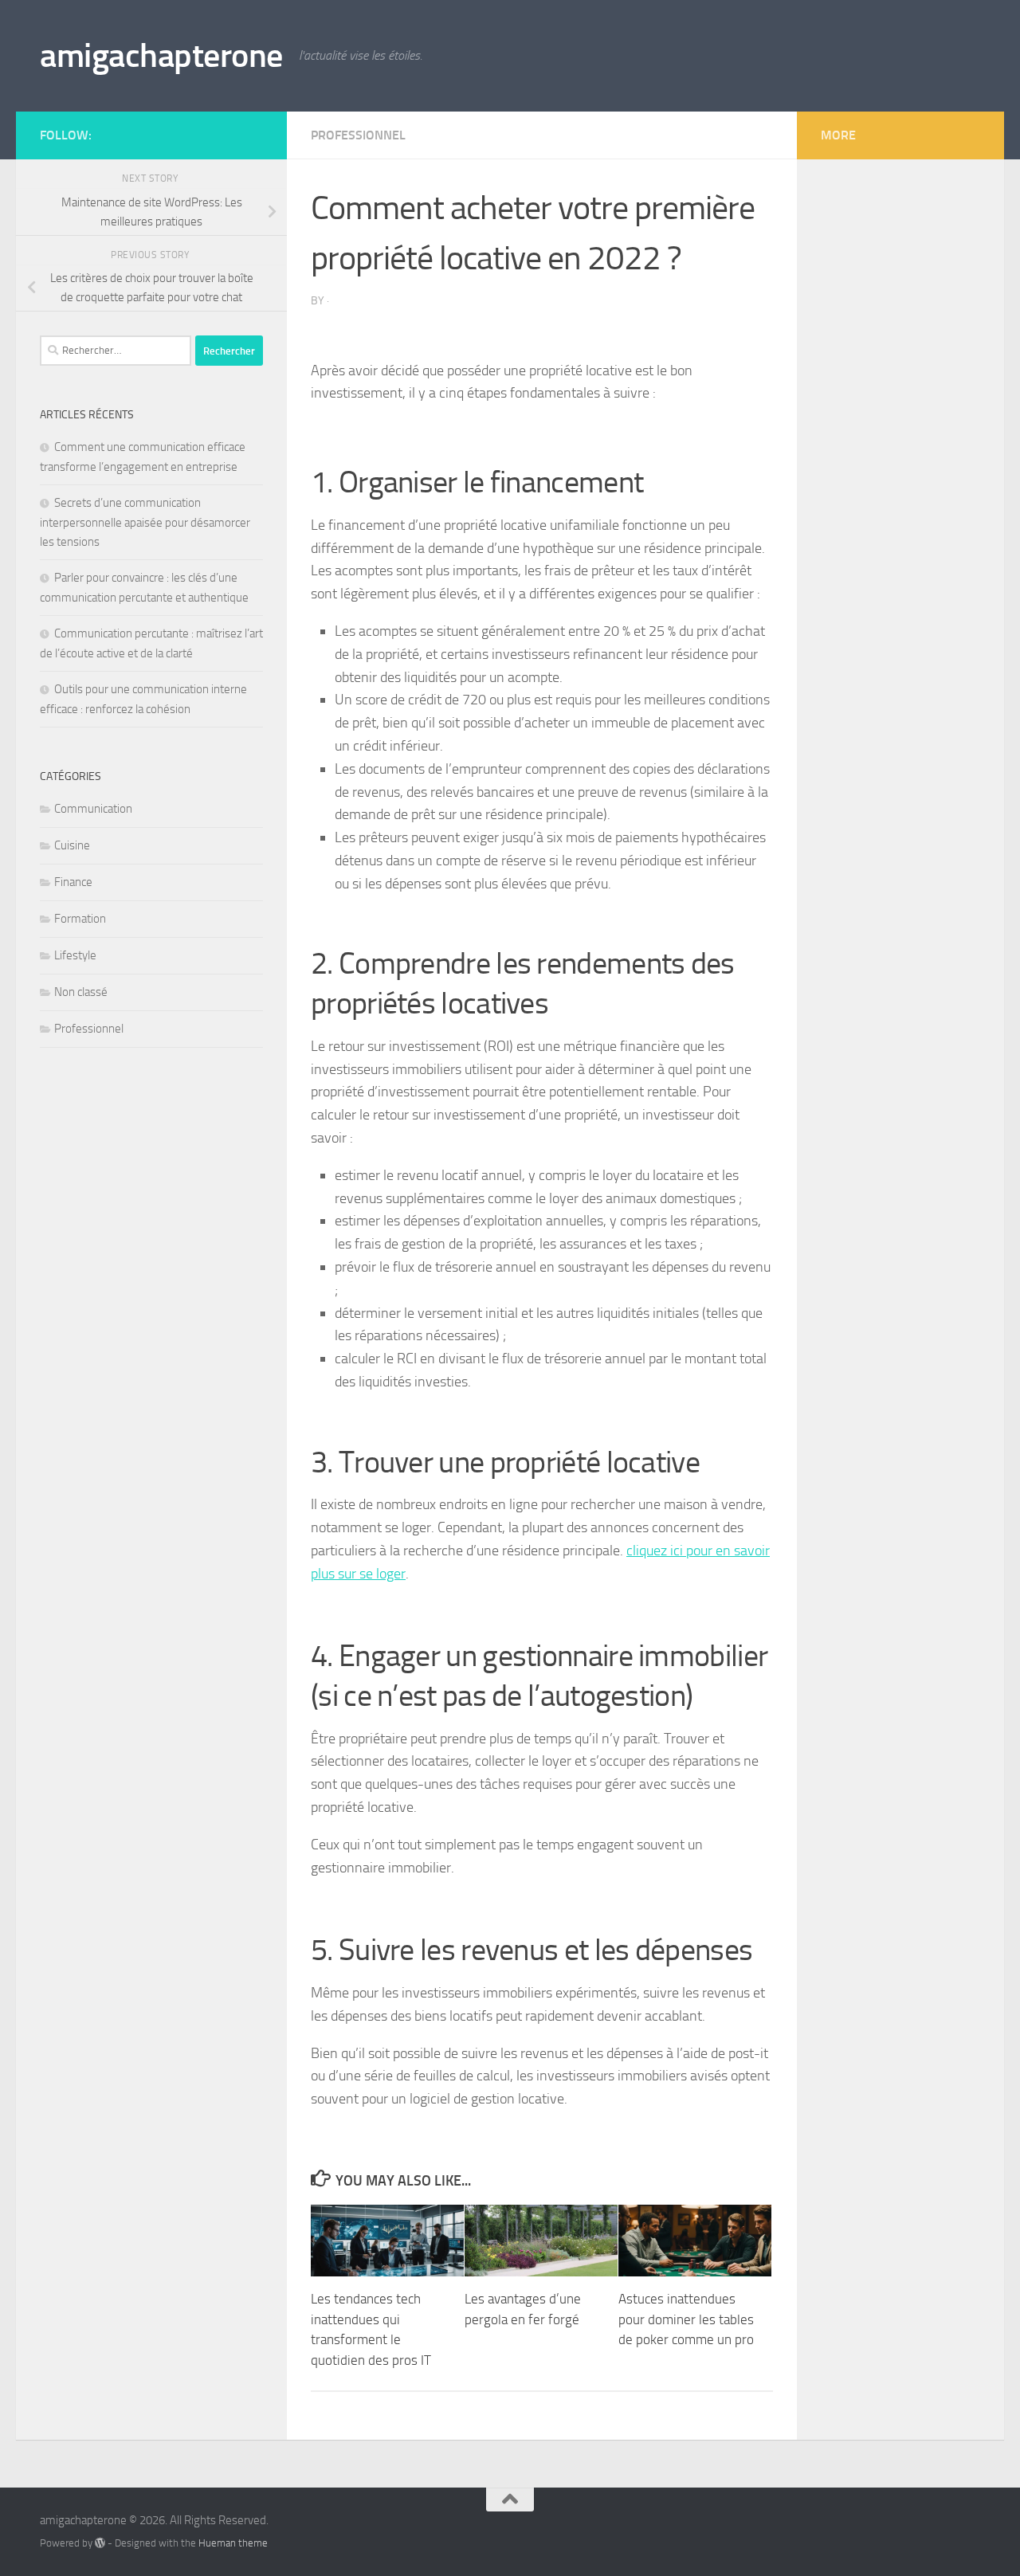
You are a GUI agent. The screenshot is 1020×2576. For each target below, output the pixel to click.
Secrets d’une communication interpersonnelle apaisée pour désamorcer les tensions (145, 522)
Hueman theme (233, 2543)
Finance (73, 882)
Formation (80, 919)
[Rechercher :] (116, 351)
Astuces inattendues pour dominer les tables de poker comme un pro (686, 2319)
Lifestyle (75, 955)
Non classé (81, 992)
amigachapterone (161, 56)
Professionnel (358, 135)
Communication (93, 809)
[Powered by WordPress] (100, 2543)
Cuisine (72, 845)
